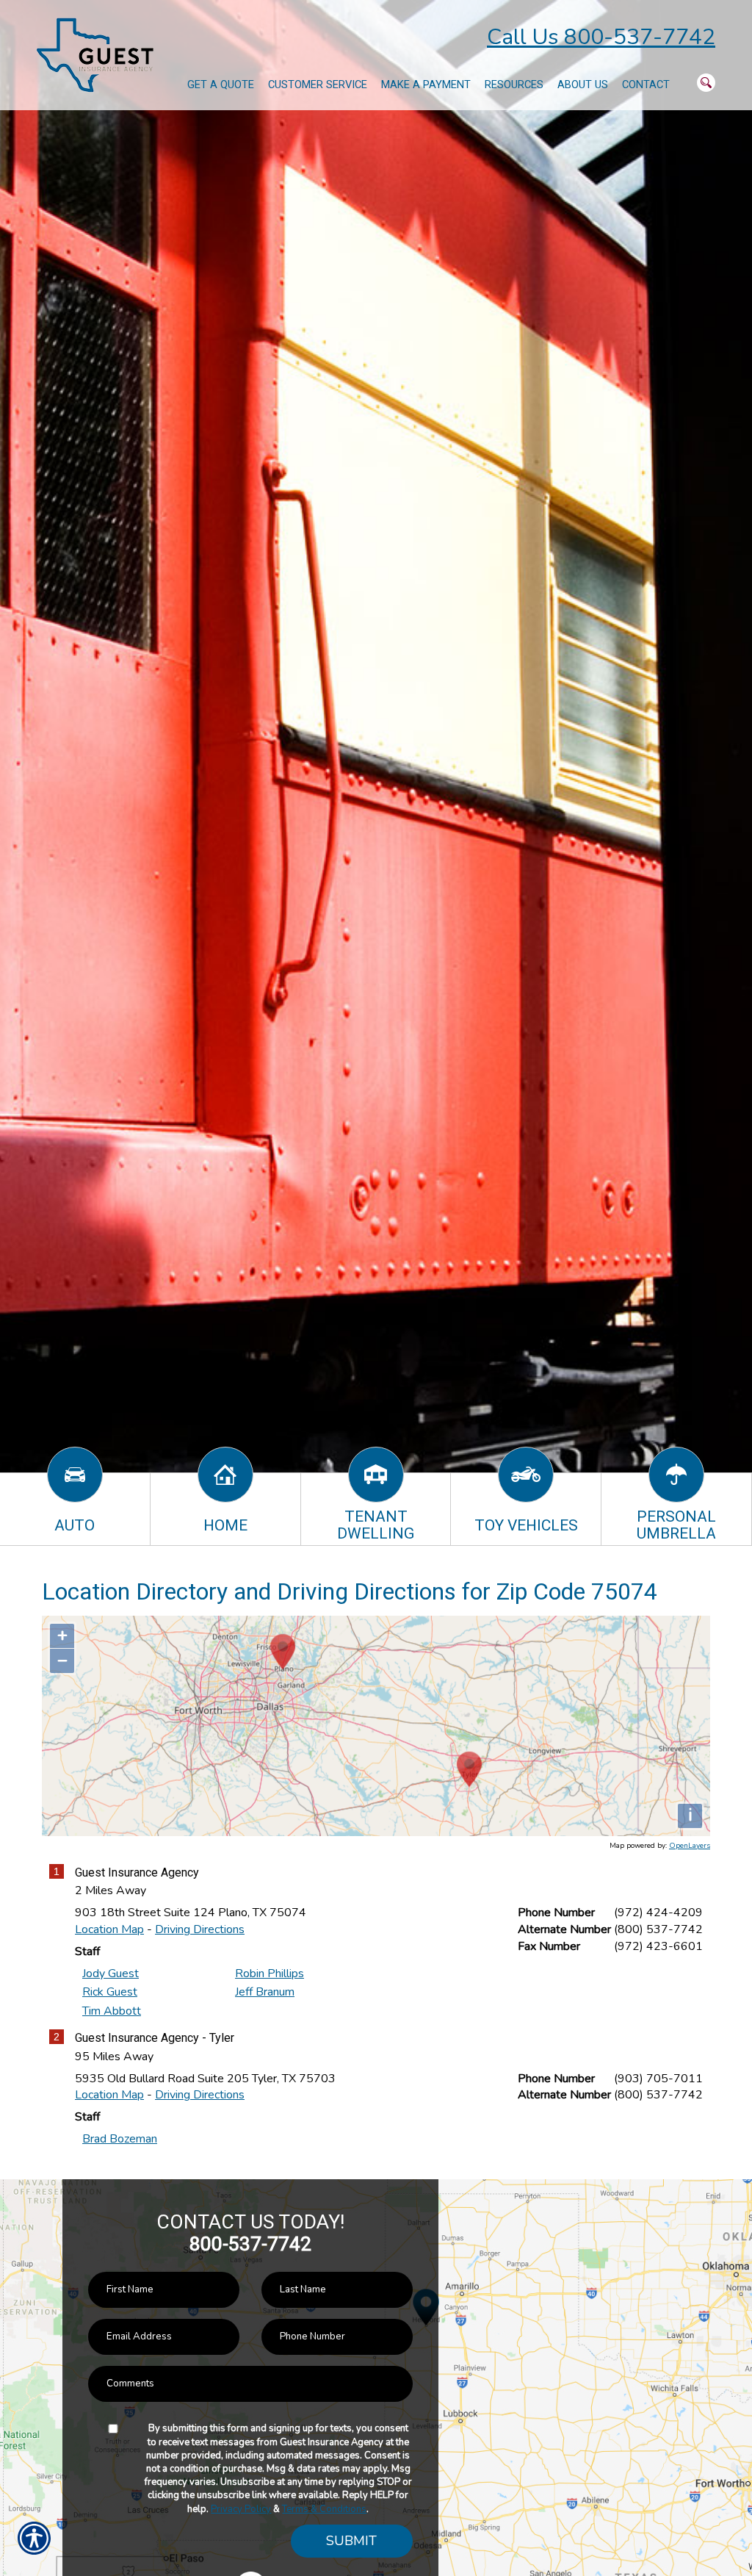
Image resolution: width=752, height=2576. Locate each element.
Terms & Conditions (324, 2509)
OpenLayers (690, 1846)
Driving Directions (200, 1929)
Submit (351, 2541)
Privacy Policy (241, 2509)
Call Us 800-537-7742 (601, 37)
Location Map (109, 1929)
